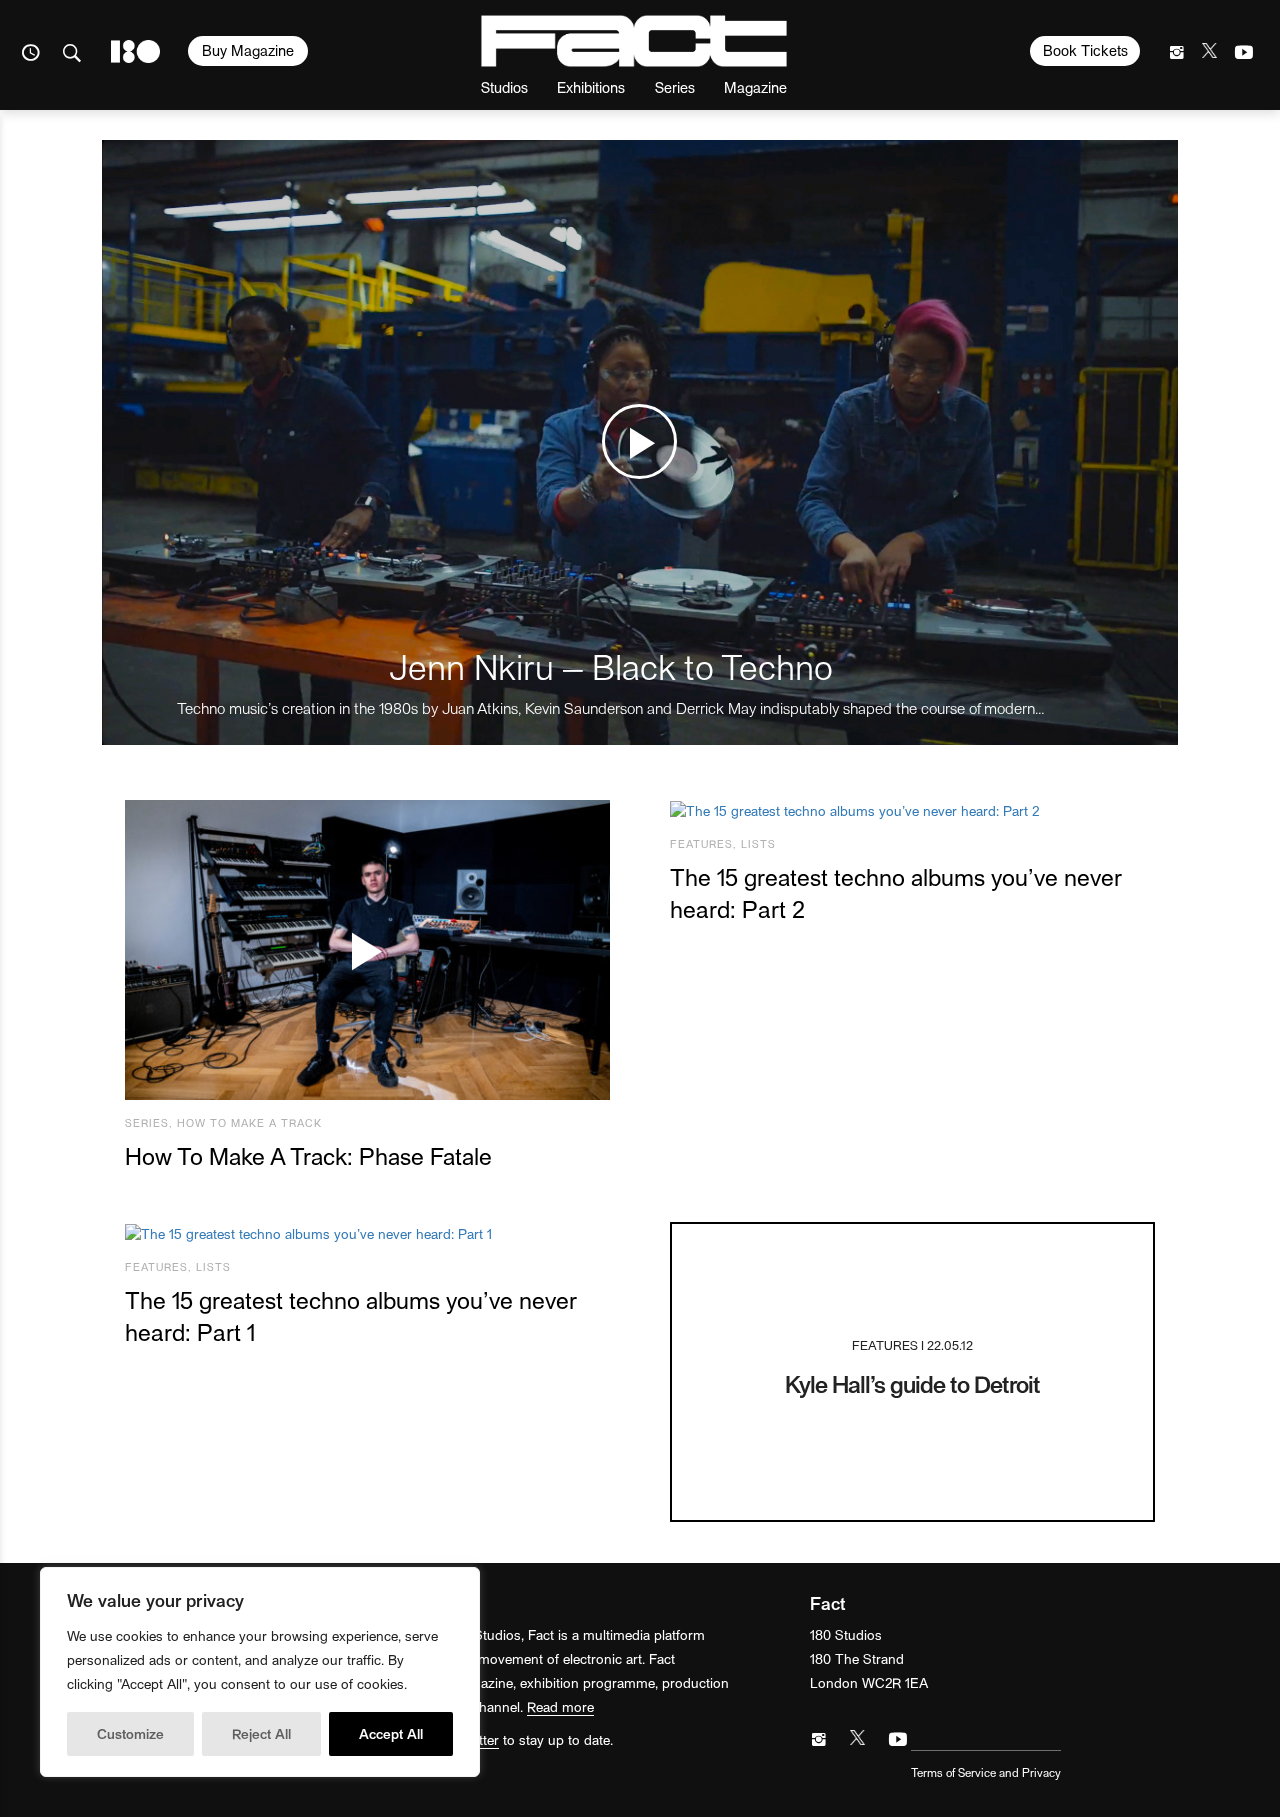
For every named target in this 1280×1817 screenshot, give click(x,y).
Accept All (391, 1733)
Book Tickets (1085, 50)
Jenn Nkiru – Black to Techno (611, 665)
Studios (504, 86)
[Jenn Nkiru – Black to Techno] (639, 442)
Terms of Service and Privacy (986, 1772)
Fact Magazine (634, 41)
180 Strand (135, 51)
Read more (560, 1706)
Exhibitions (591, 86)
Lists (758, 843)
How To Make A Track (249, 1122)
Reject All (261, 1733)
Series (675, 86)
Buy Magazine (248, 50)
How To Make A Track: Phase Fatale (308, 1155)
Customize (130, 1733)
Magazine (755, 86)
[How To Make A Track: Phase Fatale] (367, 950)
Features (701, 843)
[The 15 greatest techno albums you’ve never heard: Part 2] (912, 811)
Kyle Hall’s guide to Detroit (912, 1383)
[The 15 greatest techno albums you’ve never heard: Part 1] (367, 1233)
